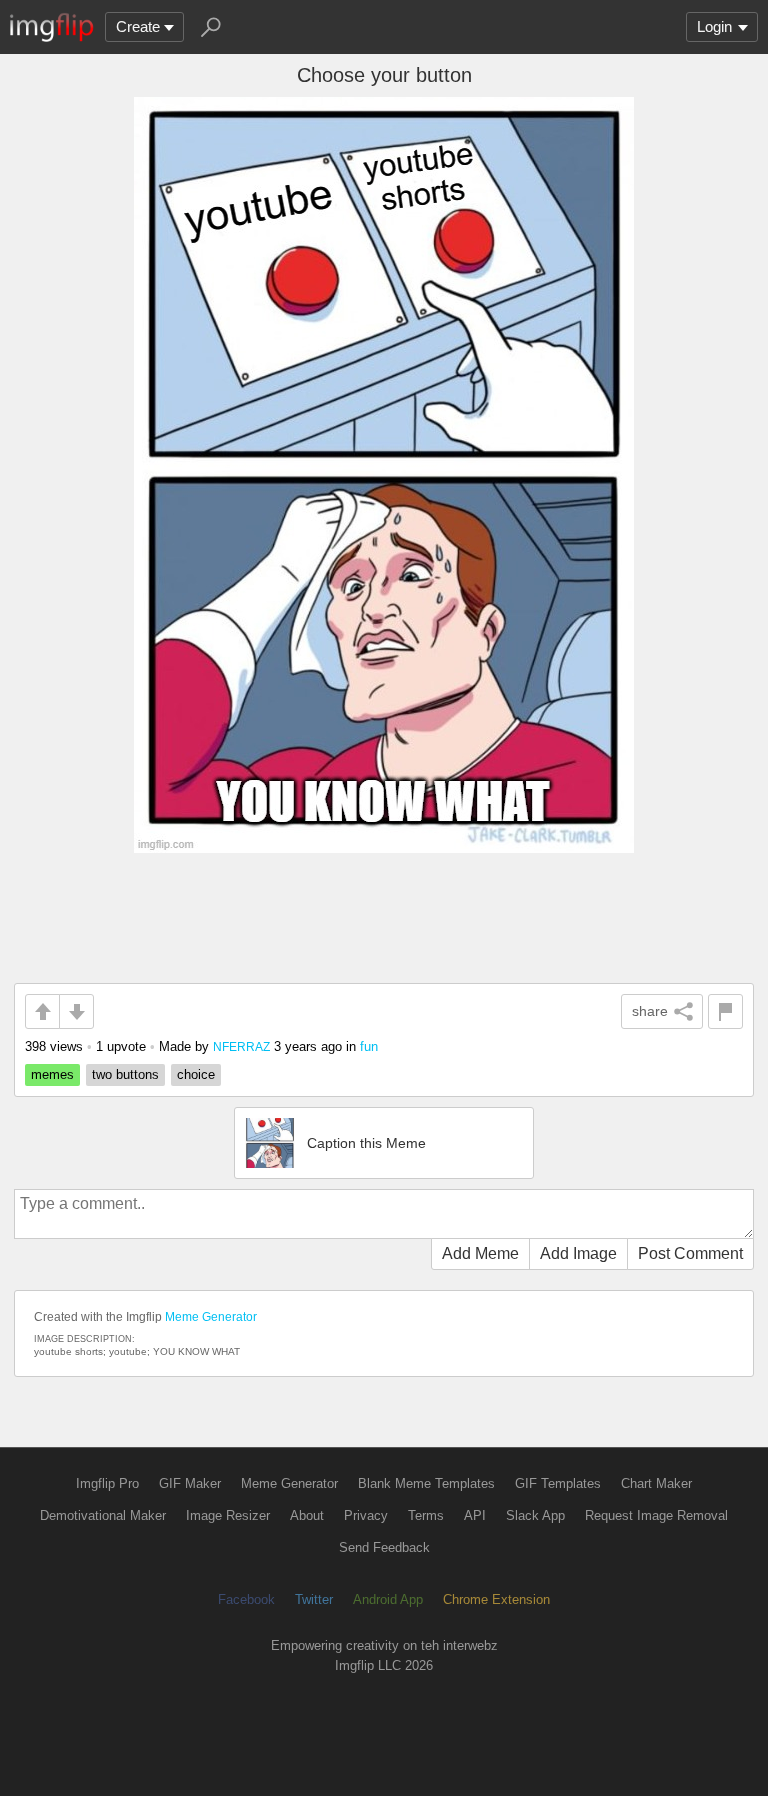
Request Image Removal (656, 1515)
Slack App (535, 1515)
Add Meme (480, 1253)
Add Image (578, 1253)
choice (196, 1074)
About (307, 1515)
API (475, 1515)
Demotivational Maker (103, 1515)
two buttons (125, 1074)
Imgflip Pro (107, 1483)
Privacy (366, 1515)
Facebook (246, 1599)
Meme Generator (211, 1317)
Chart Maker (656, 1483)
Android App (388, 1599)
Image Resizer (228, 1515)
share (650, 1011)
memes (52, 1074)
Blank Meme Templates (426, 1483)
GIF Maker (190, 1483)
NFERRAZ (241, 1046)
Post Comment (690, 1253)
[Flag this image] (725, 1011)
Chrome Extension (496, 1599)
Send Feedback (384, 1547)
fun (369, 1046)
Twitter (314, 1599)
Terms (426, 1515)
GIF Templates (558, 1483)
